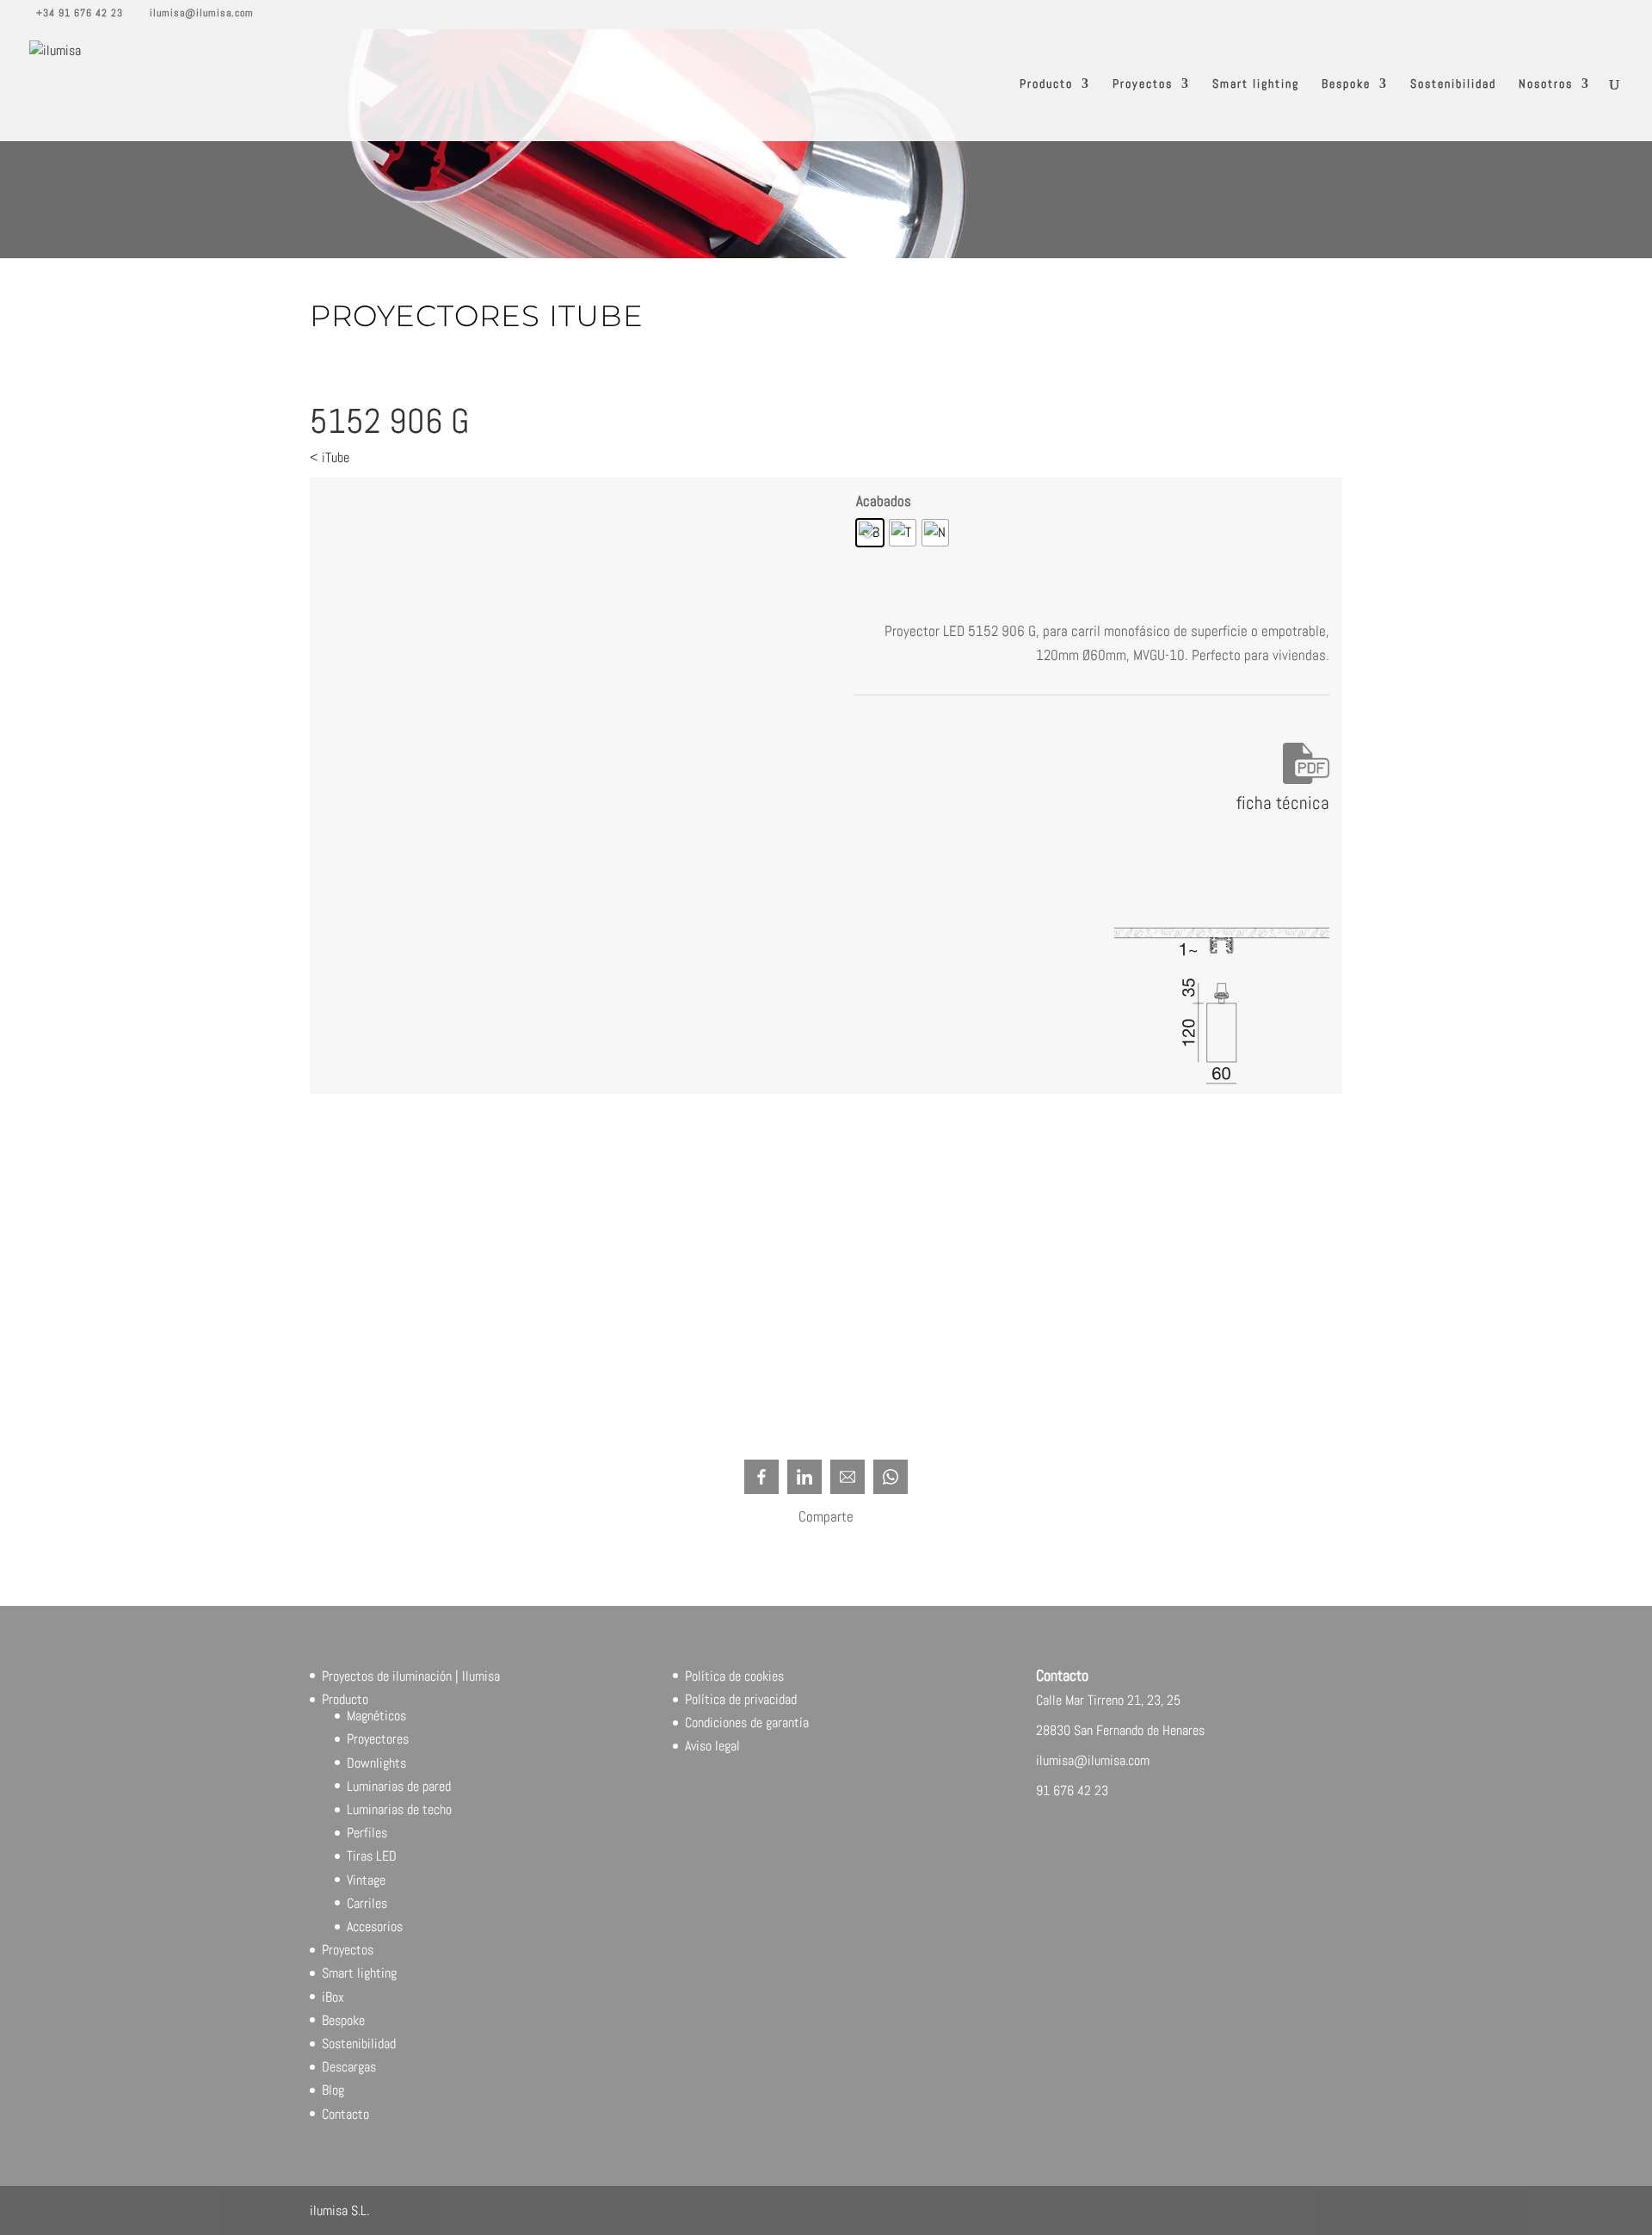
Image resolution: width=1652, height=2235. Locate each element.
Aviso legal (712, 1746)
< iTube (330, 457)
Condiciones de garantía (747, 1723)
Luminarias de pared (399, 1786)
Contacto (345, 2114)
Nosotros (1546, 84)
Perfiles (367, 1833)
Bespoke (1346, 84)
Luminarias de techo (399, 1809)
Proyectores (378, 1739)
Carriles (367, 1903)
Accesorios (375, 1926)
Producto (1046, 84)
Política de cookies (734, 1676)
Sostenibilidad (1453, 84)
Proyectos (1143, 84)
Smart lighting (1256, 84)
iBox (333, 1997)
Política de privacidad (741, 1699)
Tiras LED (372, 1856)
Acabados (884, 501)
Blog (333, 2090)
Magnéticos (376, 1716)
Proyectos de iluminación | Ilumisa (411, 1676)
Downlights (376, 1763)
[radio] (870, 533)
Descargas (349, 2067)
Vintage (366, 1880)
